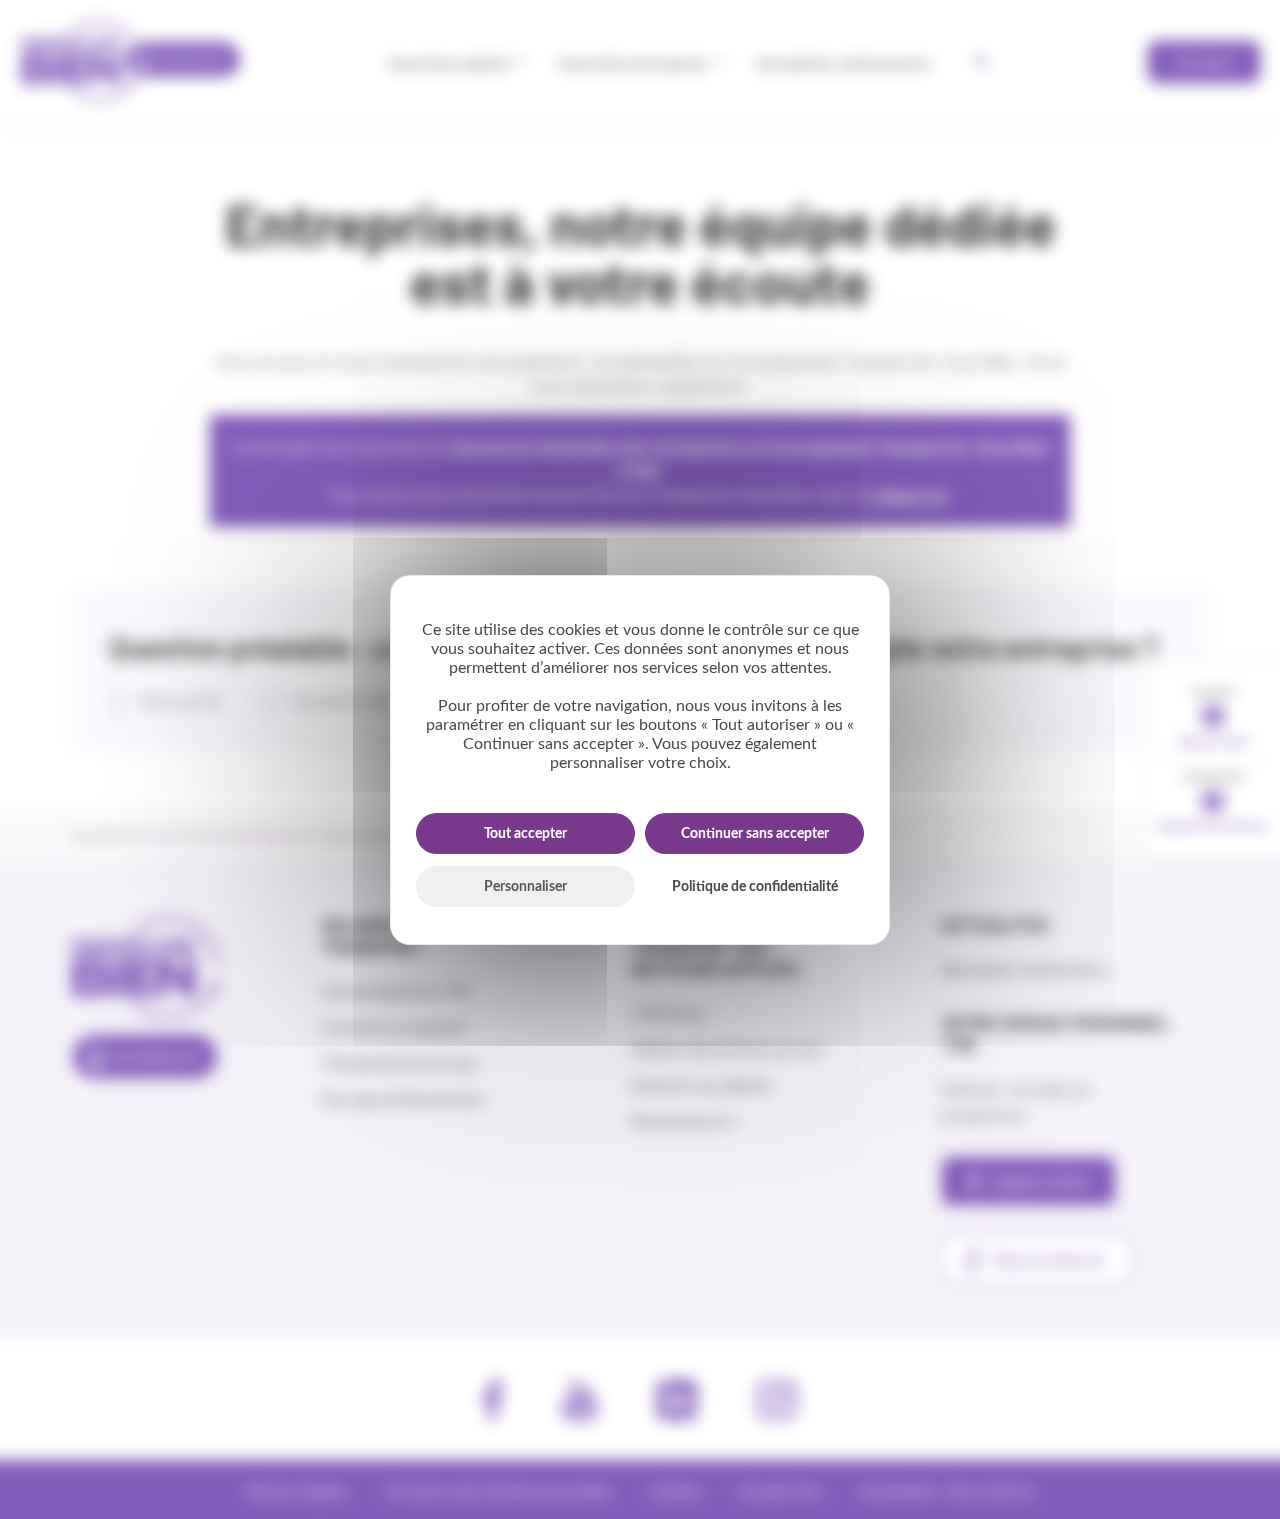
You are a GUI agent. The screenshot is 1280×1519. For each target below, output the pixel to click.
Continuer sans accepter (755, 834)
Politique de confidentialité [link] (755, 887)
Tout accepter (525, 834)
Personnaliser (525, 887)
